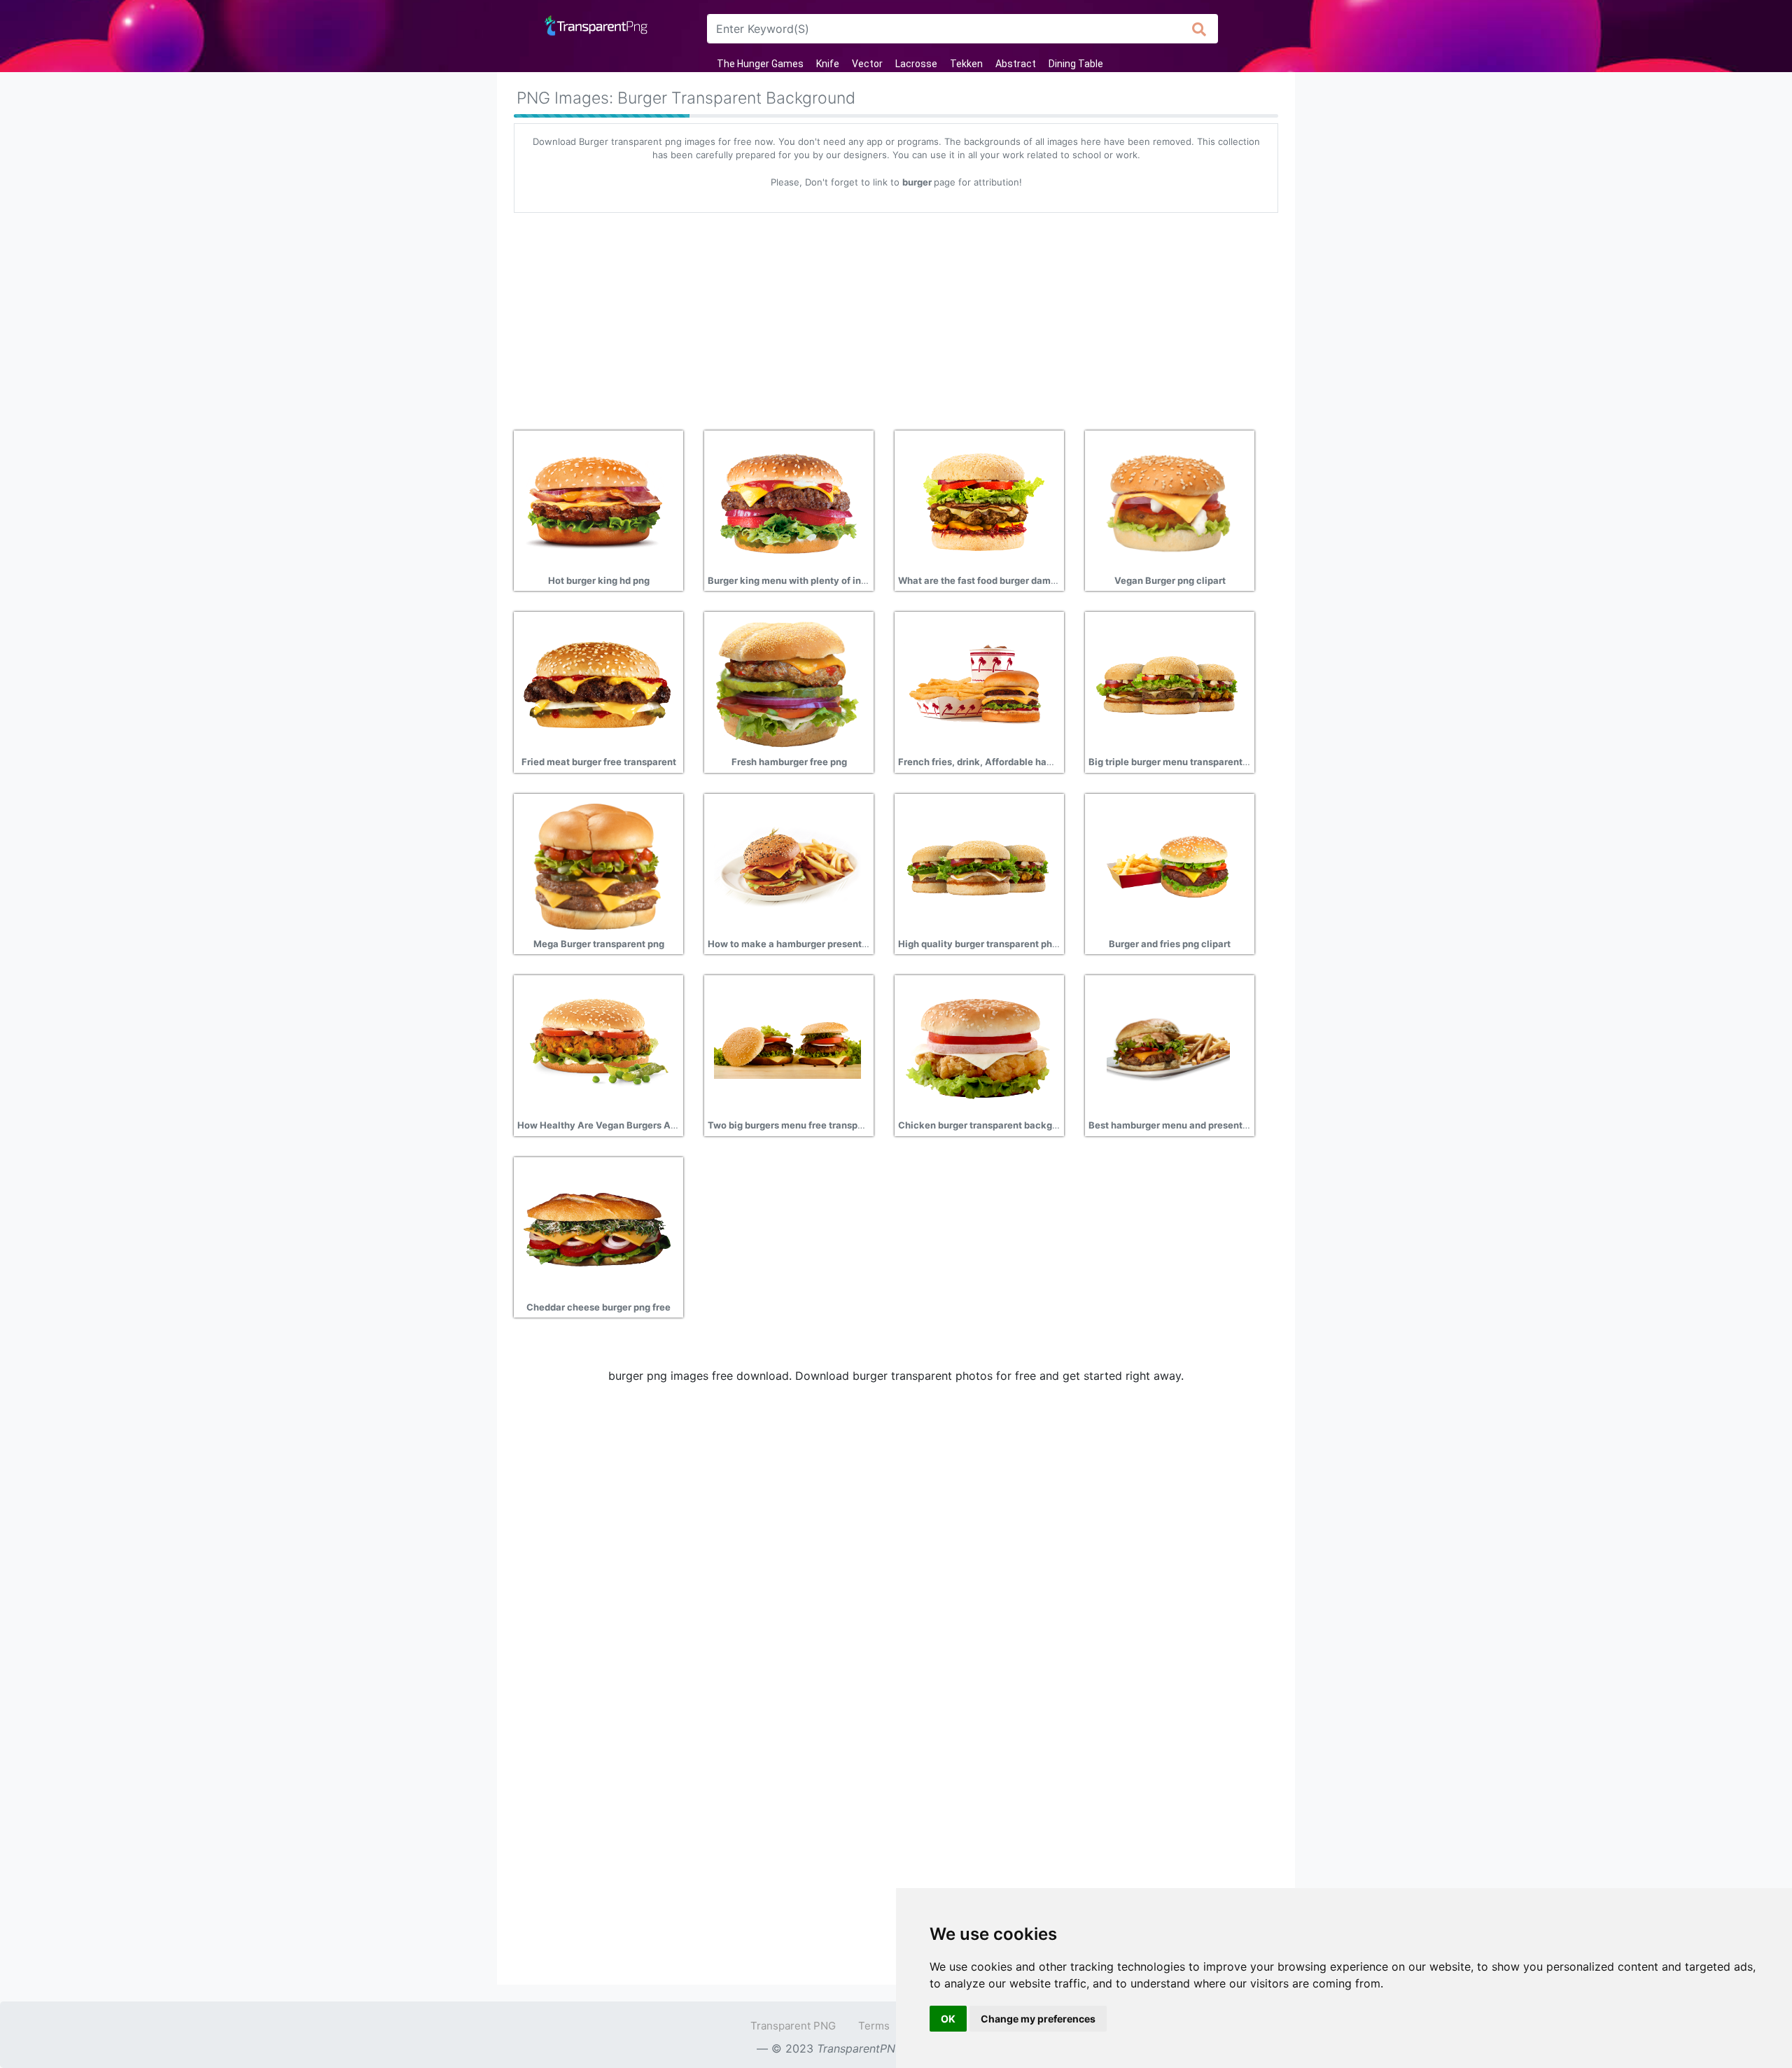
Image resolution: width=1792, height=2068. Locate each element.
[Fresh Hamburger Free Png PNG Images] (787, 683)
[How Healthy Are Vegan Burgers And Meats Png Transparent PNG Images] (597, 1047)
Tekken (966, 64)
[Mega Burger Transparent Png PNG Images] (597, 865)
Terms (874, 2026)
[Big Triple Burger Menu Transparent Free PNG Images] (1168, 683)
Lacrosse (916, 64)
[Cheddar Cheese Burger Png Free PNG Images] (597, 1229)
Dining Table (1076, 64)
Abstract (1016, 64)
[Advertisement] (896, 316)
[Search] (1199, 29)
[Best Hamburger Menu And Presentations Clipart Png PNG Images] (1168, 1047)
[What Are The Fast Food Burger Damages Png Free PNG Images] (978, 502)
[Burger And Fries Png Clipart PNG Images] (1168, 865)
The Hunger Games (760, 64)
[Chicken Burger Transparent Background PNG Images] (978, 1047)
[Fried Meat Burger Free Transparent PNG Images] (597, 683)
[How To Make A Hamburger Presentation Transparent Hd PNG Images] (787, 865)
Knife (828, 64)
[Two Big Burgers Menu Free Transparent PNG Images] (787, 1047)
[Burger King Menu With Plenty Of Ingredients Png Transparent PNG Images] (787, 502)
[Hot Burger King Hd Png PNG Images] (597, 502)
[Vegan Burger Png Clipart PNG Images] (1168, 502)
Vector (867, 64)
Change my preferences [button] (1038, 2019)
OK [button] (948, 2019)
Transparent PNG (793, 2026)
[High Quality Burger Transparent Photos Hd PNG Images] (978, 865)
